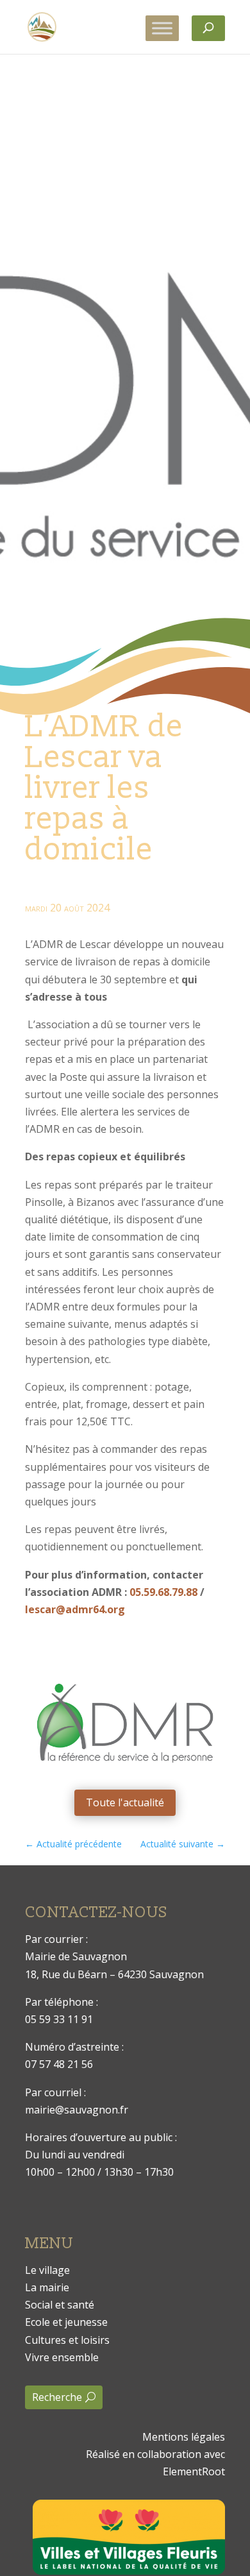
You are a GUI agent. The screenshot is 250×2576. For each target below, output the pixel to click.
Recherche (57, 2397)
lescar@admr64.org (75, 1609)
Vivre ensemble (62, 2357)
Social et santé (60, 2305)
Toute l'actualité (125, 1802)
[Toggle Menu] (162, 28)
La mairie (47, 2287)
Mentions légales (184, 2437)
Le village (47, 2270)
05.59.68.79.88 (163, 1592)
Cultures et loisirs (67, 2340)
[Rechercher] (208, 28)
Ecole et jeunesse (66, 2322)
